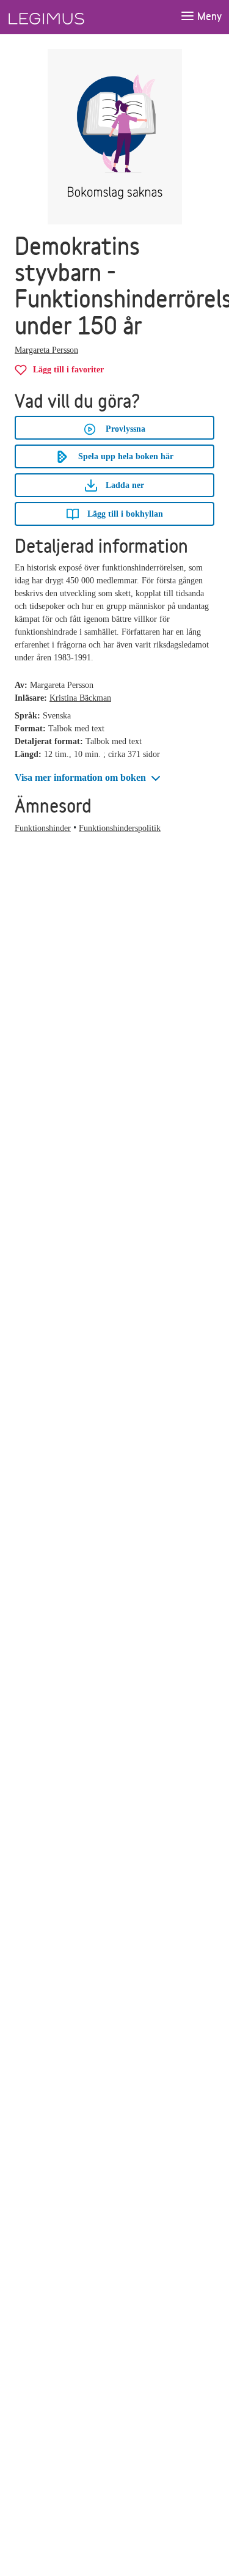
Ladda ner (124, 485)
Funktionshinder (43, 828)
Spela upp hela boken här (126, 456)
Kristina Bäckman (80, 698)
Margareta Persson (46, 350)
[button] (89, 778)
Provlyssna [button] (125, 429)
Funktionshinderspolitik (120, 828)
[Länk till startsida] (69, 17)
